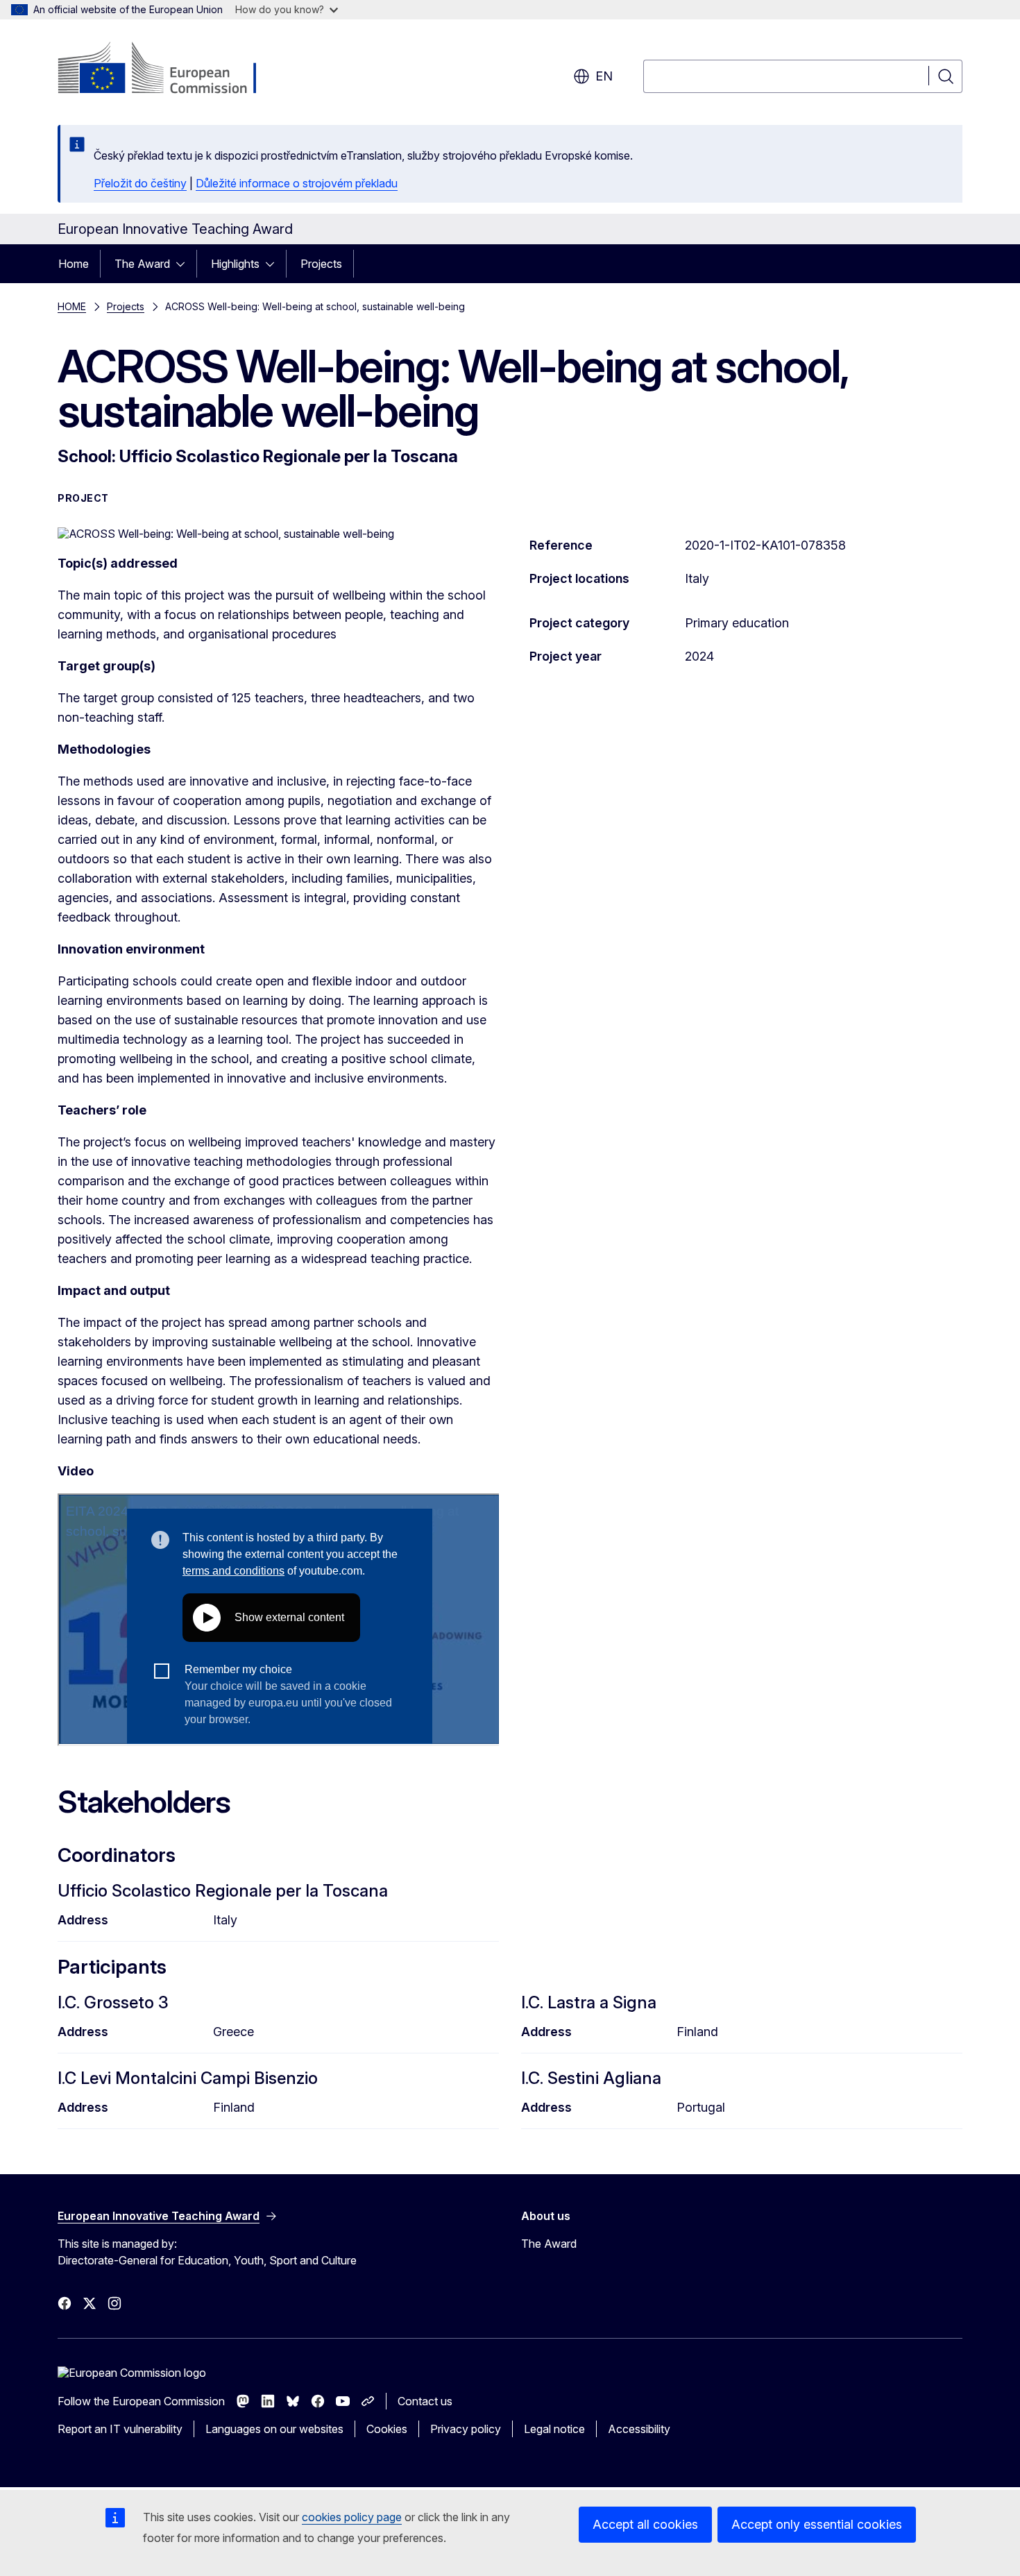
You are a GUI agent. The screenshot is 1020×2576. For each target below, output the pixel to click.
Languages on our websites (274, 2429)
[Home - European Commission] (170, 69)
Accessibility (639, 2429)
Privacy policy (466, 2429)
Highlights (235, 264)
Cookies (387, 2429)
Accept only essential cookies (817, 2524)
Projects (321, 264)
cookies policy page (352, 2517)
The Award (142, 264)
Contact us (425, 2401)
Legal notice (554, 2429)
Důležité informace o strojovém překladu (297, 183)
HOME (72, 306)
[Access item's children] (185, 264)
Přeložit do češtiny (140, 183)
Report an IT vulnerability (120, 2429)
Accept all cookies (645, 2524)
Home (74, 264)
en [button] (604, 76)
